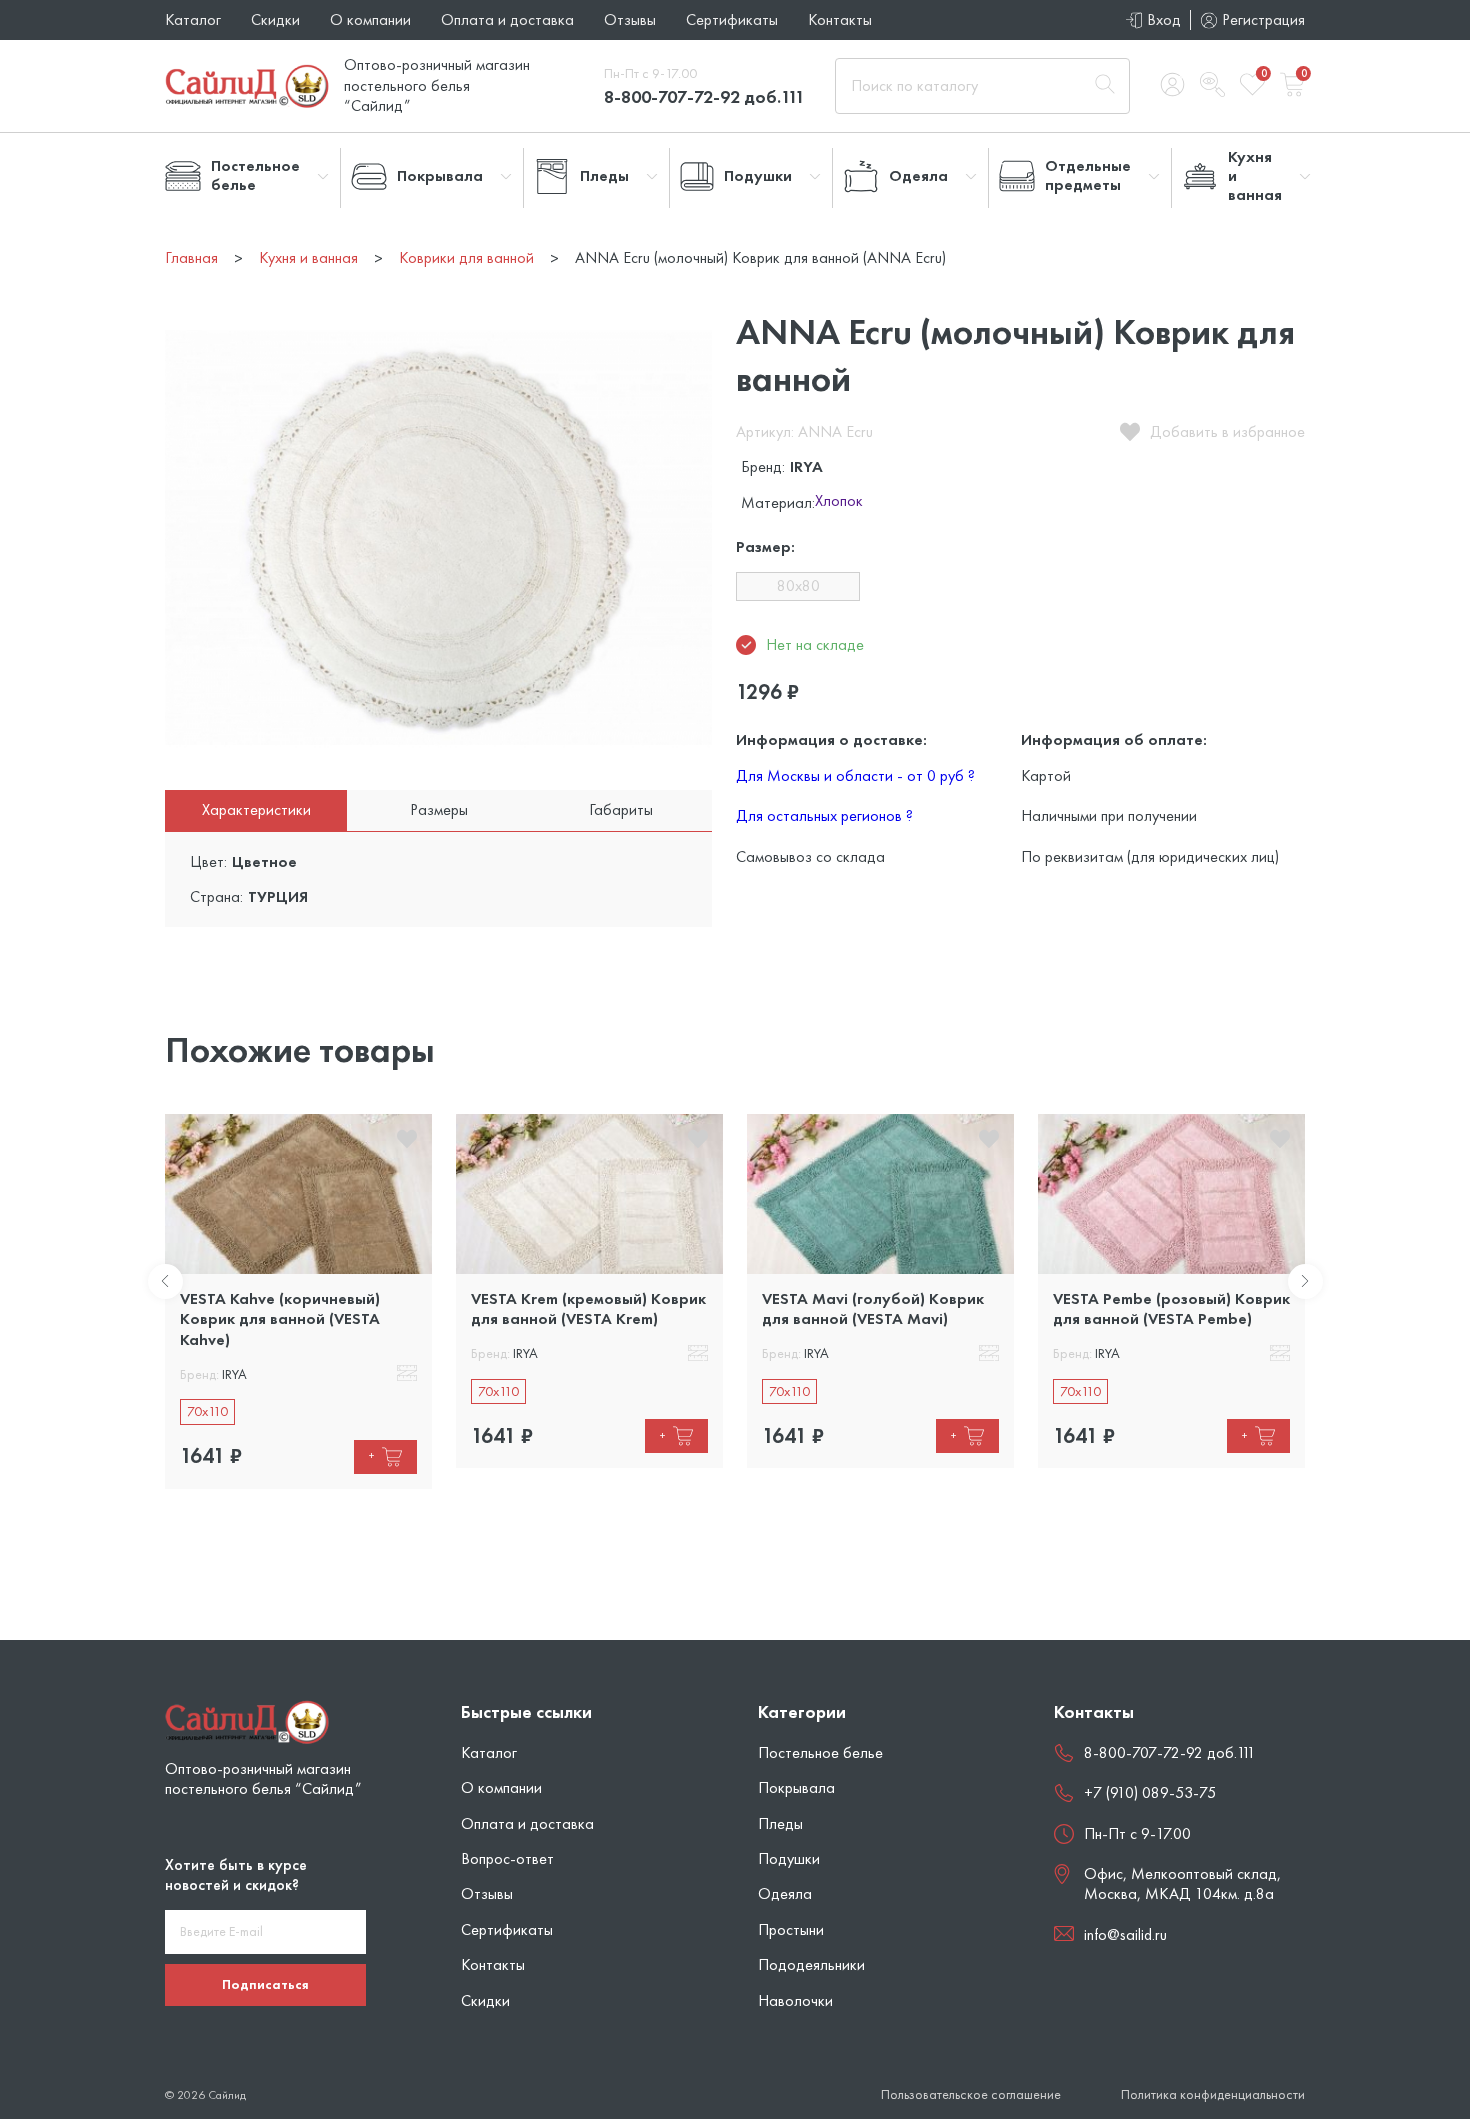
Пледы (780, 1823)
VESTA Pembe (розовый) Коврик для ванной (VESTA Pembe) (1171, 1308)
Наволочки (795, 2000)
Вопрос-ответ (507, 1858)
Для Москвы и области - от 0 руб (855, 775)
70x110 (207, 1411)
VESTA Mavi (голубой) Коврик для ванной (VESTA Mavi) (873, 1308)
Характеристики (256, 809)
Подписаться (265, 1984)
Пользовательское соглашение (971, 2094)
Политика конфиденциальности (1213, 2094)
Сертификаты (732, 19)
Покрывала (796, 1787)
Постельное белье (820, 1752)
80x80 (798, 585)
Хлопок (839, 502)
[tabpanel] (298, 1301)
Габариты (621, 809)
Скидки (275, 19)
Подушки (789, 1858)
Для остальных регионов (824, 815)
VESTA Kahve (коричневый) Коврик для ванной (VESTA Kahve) (280, 1319)
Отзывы (630, 19)
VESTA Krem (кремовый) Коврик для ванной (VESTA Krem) (588, 1308)
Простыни (791, 1929)
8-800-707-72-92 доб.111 (704, 96)
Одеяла (785, 1893)
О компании (370, 19)
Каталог (193, 19)
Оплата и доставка (507, 19)
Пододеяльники (811, 1964)
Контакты (840, 19)
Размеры (439, 809)
